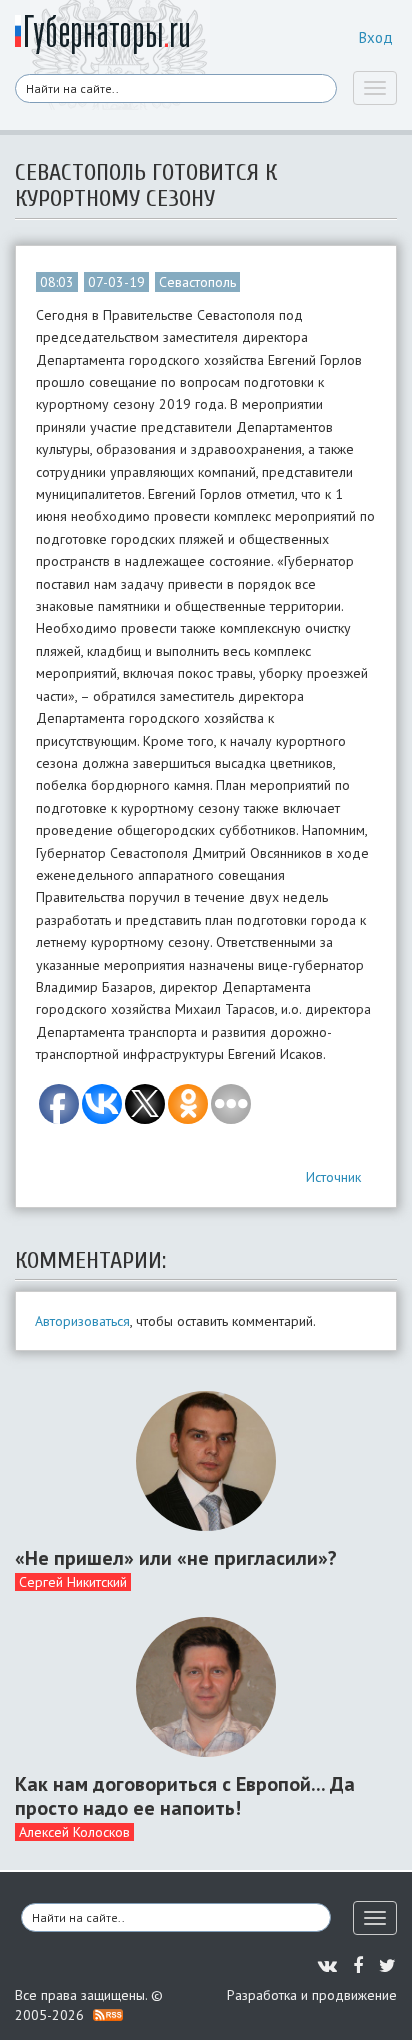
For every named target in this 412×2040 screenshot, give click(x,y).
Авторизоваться (82, 1321)
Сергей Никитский (73, 1582)
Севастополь (197, 282)
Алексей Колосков (74, 1832)
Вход (376, 37)
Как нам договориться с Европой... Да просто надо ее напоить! (185, 1796)
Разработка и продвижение (312, 1995)
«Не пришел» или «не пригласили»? (176, 1558)
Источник (333, 1177)
